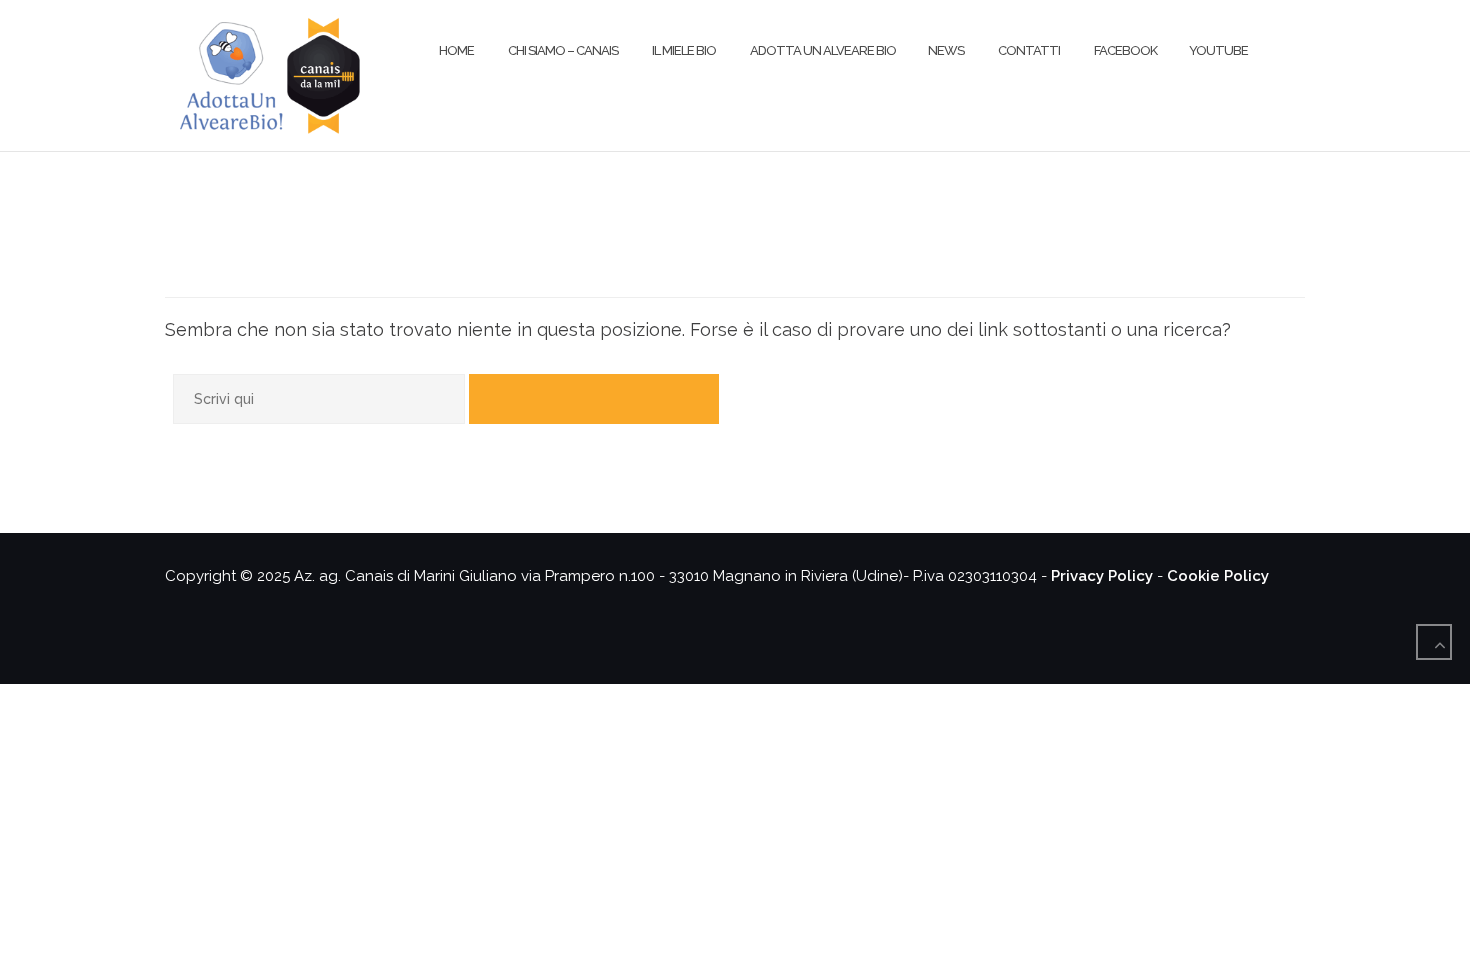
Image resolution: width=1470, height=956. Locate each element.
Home (455, 50)
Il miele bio (683, 50)
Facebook (1124, 50)
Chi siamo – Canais (562, 50)
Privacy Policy (1102, 576)
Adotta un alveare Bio (822, 50)
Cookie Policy (1218, 576)
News (946, 50)
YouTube (1218, 50)
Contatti (1028, 50)
